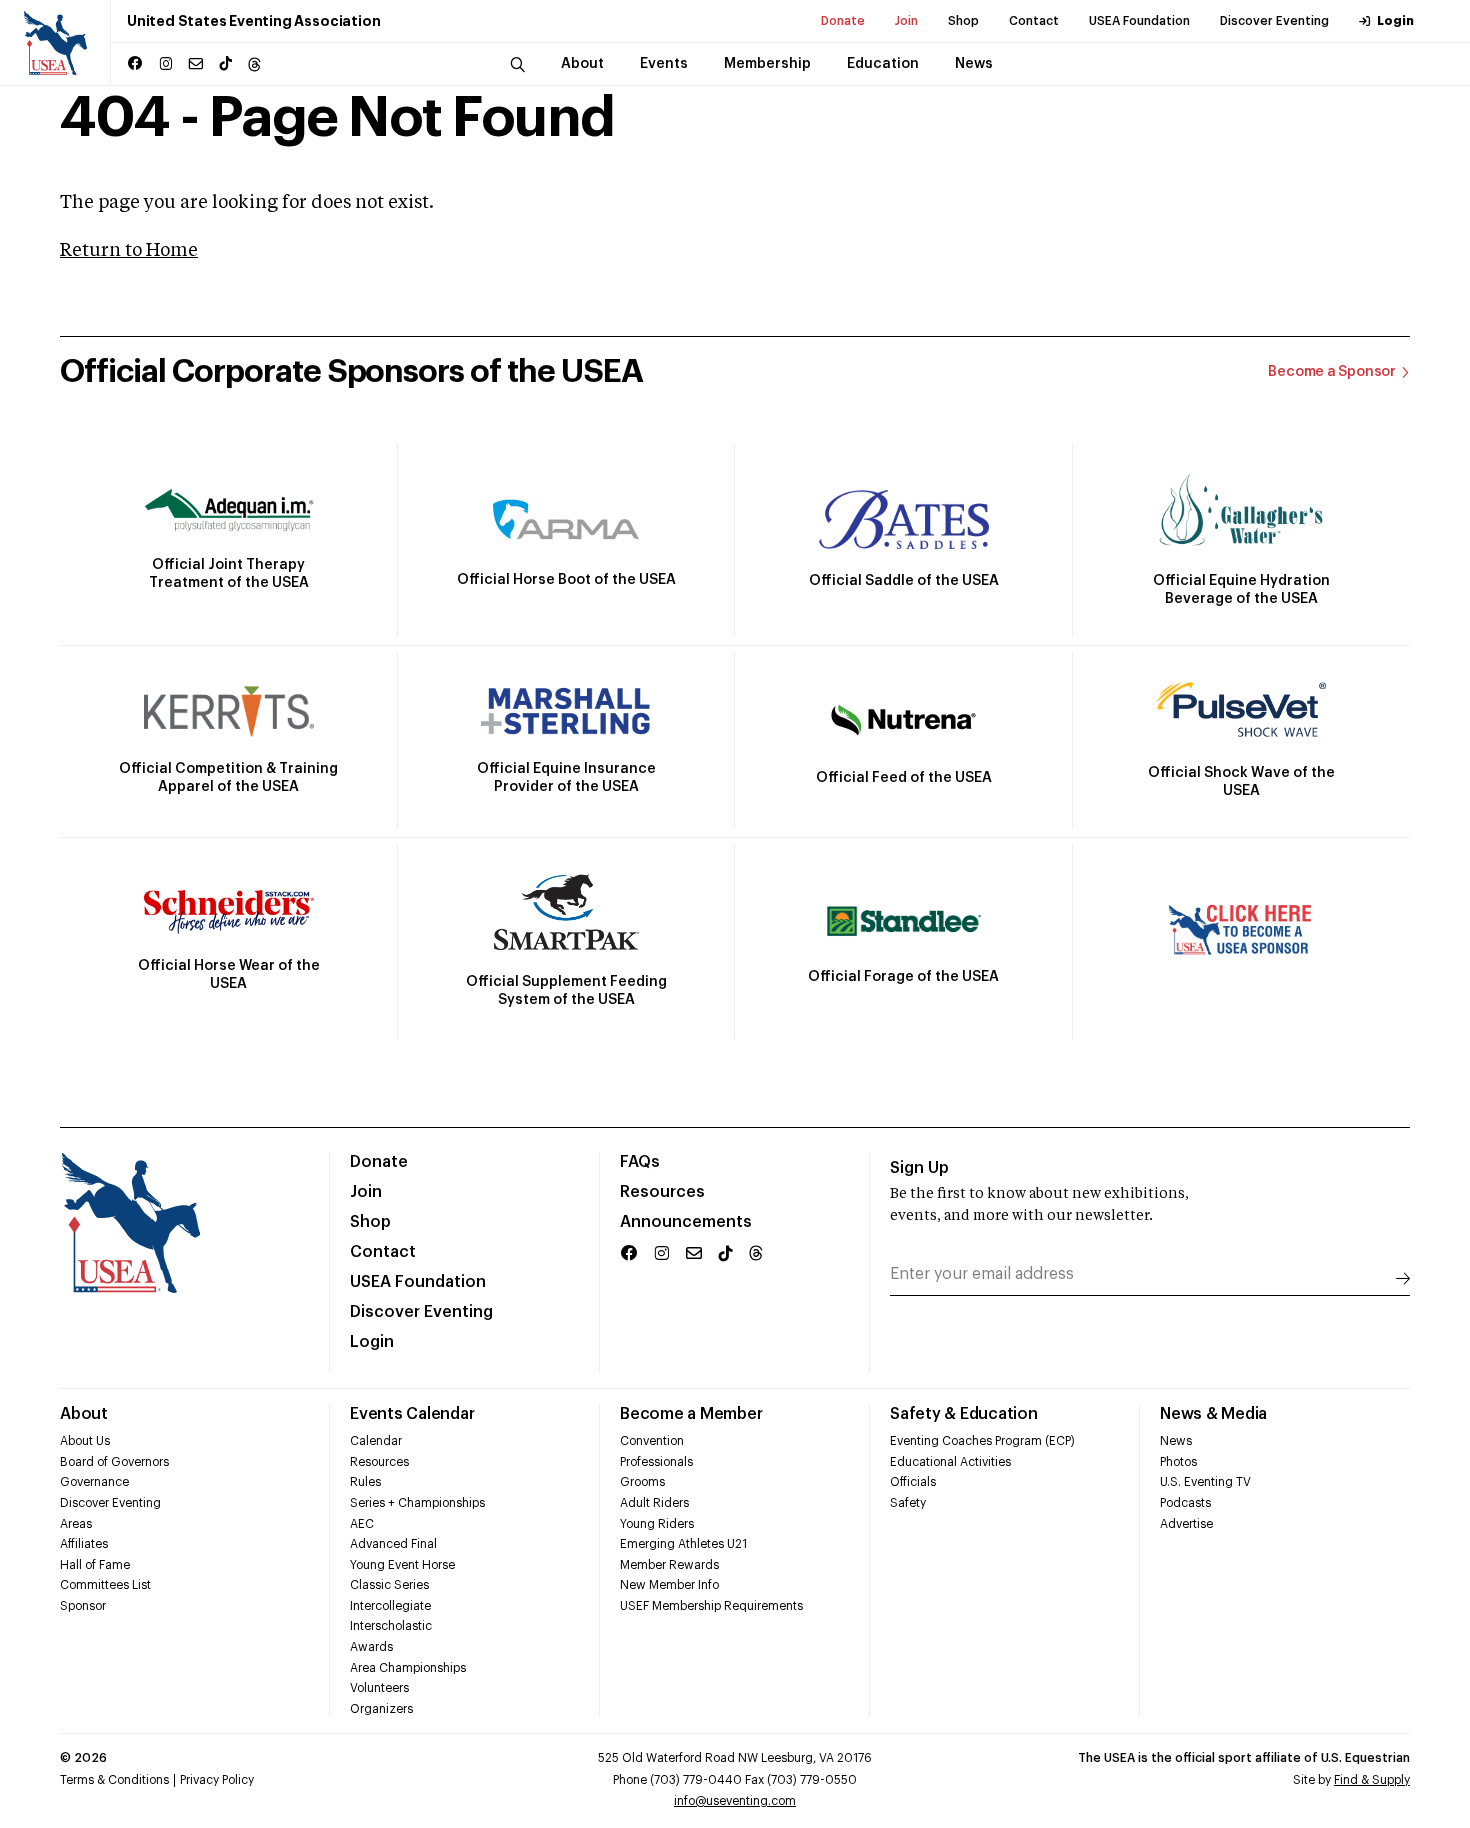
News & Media (1213, 1414)
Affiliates (84, 1544)
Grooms (642, 1482)
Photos (1178, 1462)
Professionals (656, 1462)
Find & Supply (1372, 1780)
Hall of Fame (95, 1565)
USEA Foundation (1139, 21)
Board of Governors (114, 1462)
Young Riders (657, 1524)
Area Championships (408, 1668)
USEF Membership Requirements (711, 1606)
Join (906, 21)
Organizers (381, 1709)
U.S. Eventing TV (1205, 1482)
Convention (652, 1441)
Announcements (686, 1222)
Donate (843, 21)
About (84, 1414)
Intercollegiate (390, 1606)
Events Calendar (412, 1414)
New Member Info (669, 1585)
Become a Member (691, 1414)
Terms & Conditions (114, 1780)
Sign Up (919, 1168)
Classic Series (389, 1585)
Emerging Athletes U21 (683, 1544)
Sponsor (83, 1606)
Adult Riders (654, 1503)
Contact (1034, 21)
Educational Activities (950, 1462)
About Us (85, 1441)
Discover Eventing (1274, 21)
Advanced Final (393, 1544)
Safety (908, 1503)
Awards (371, 1647)
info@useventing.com (735, 1801)
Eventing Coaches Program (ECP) (982, 1441)
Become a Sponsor (1332, 372)
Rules (365, 1482)
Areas (76, 1524)
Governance (94, 1482)
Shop (963, 21)
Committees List (105, 1585)
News (1176, 1441)
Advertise (1186, 1524)
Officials (913, 1482)
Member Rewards (669, 1565)
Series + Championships (417, 1503)
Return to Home (129, 251)
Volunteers (379, 1688)
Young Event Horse (402, 1565)
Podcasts (1185, 1503)
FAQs (640, 1162)
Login (1395, 21)
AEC (362, 1524)
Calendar (376, 1441)
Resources (662, 1192)
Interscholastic (391, 1626)
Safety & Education (964, 1414)
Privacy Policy (217, 1780)
